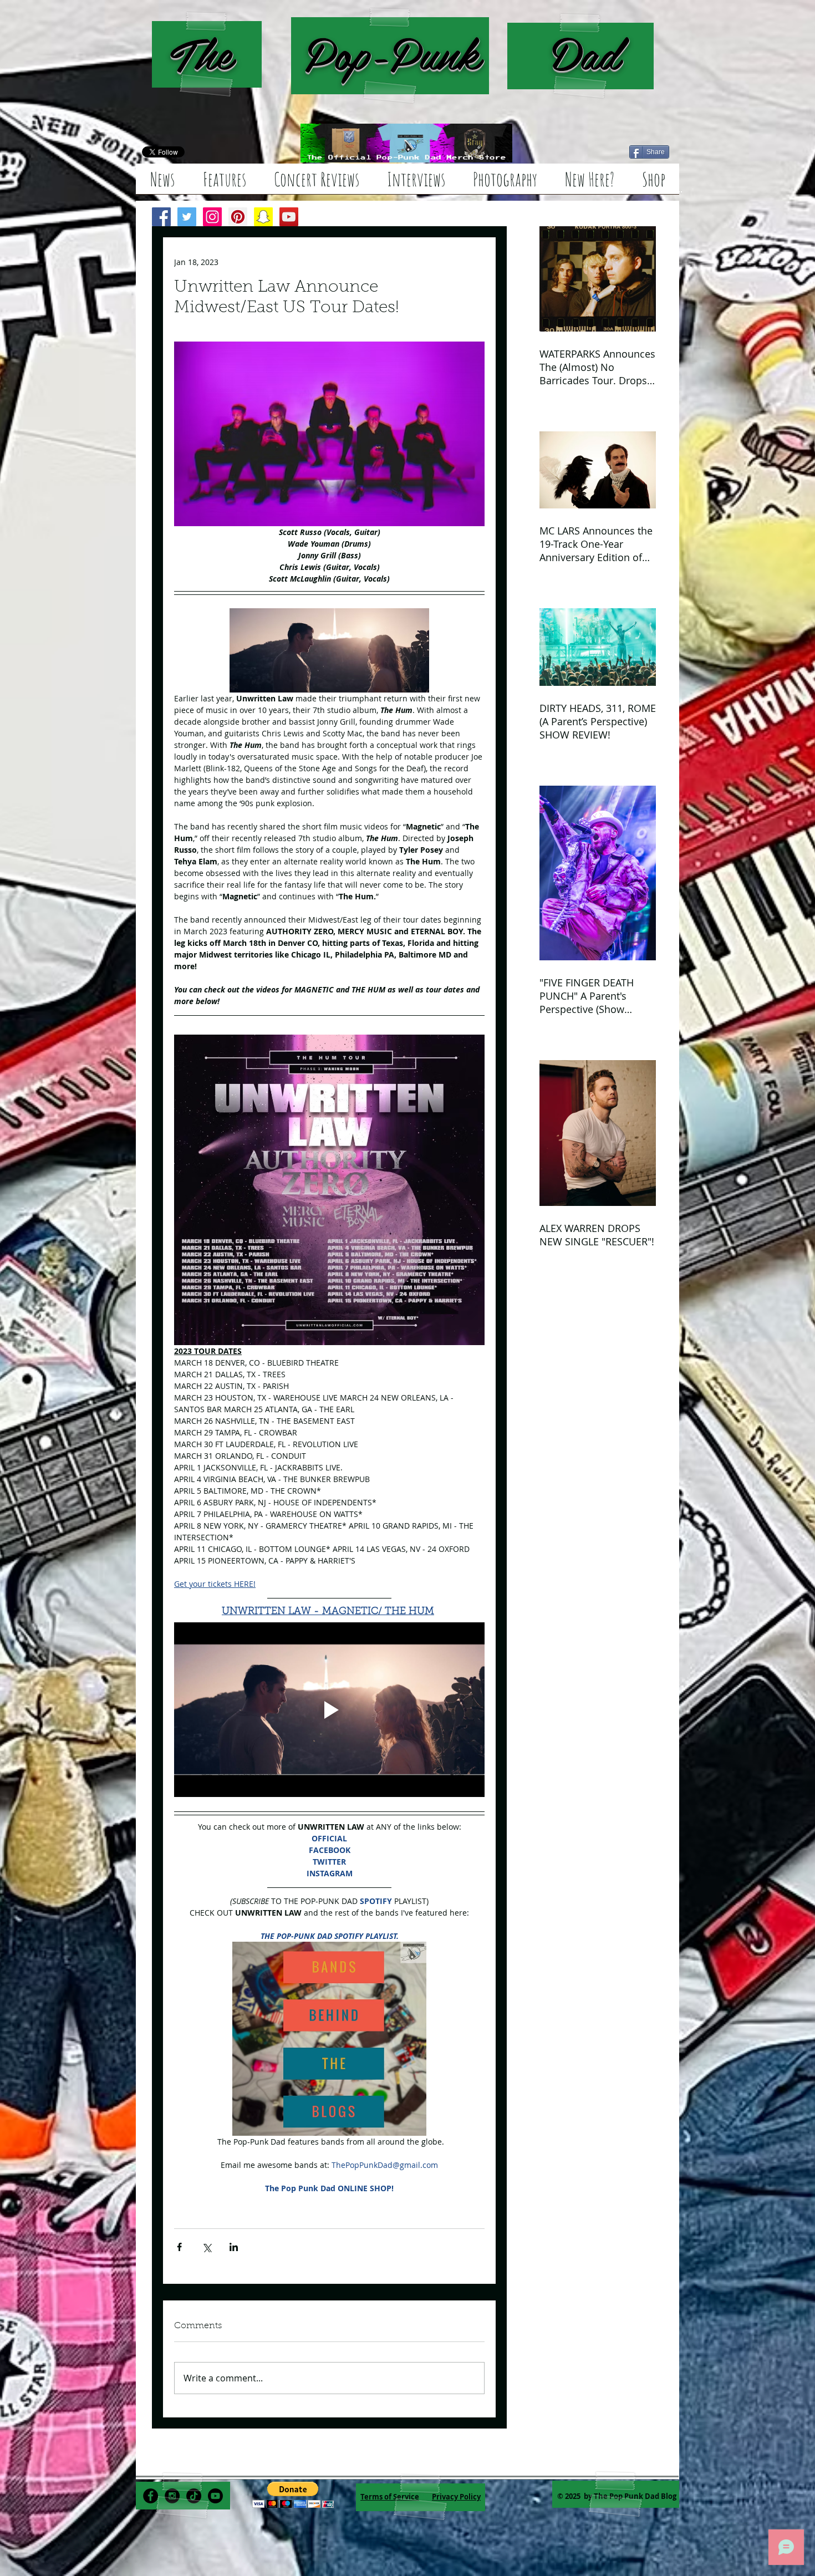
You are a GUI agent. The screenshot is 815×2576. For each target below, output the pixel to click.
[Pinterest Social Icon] (238, 217)
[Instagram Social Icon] (212, 217)
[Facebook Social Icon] (161, 217)
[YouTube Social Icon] (289, 217)
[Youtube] (215, 2496)
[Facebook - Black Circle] (151, 2496)
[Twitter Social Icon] (187, 217)
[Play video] (329, 1710)
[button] (293, 2495)
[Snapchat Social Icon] (263, 217)
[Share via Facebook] (179, 2247)
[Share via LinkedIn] (234, 2247)
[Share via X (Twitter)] (207, 2247)
